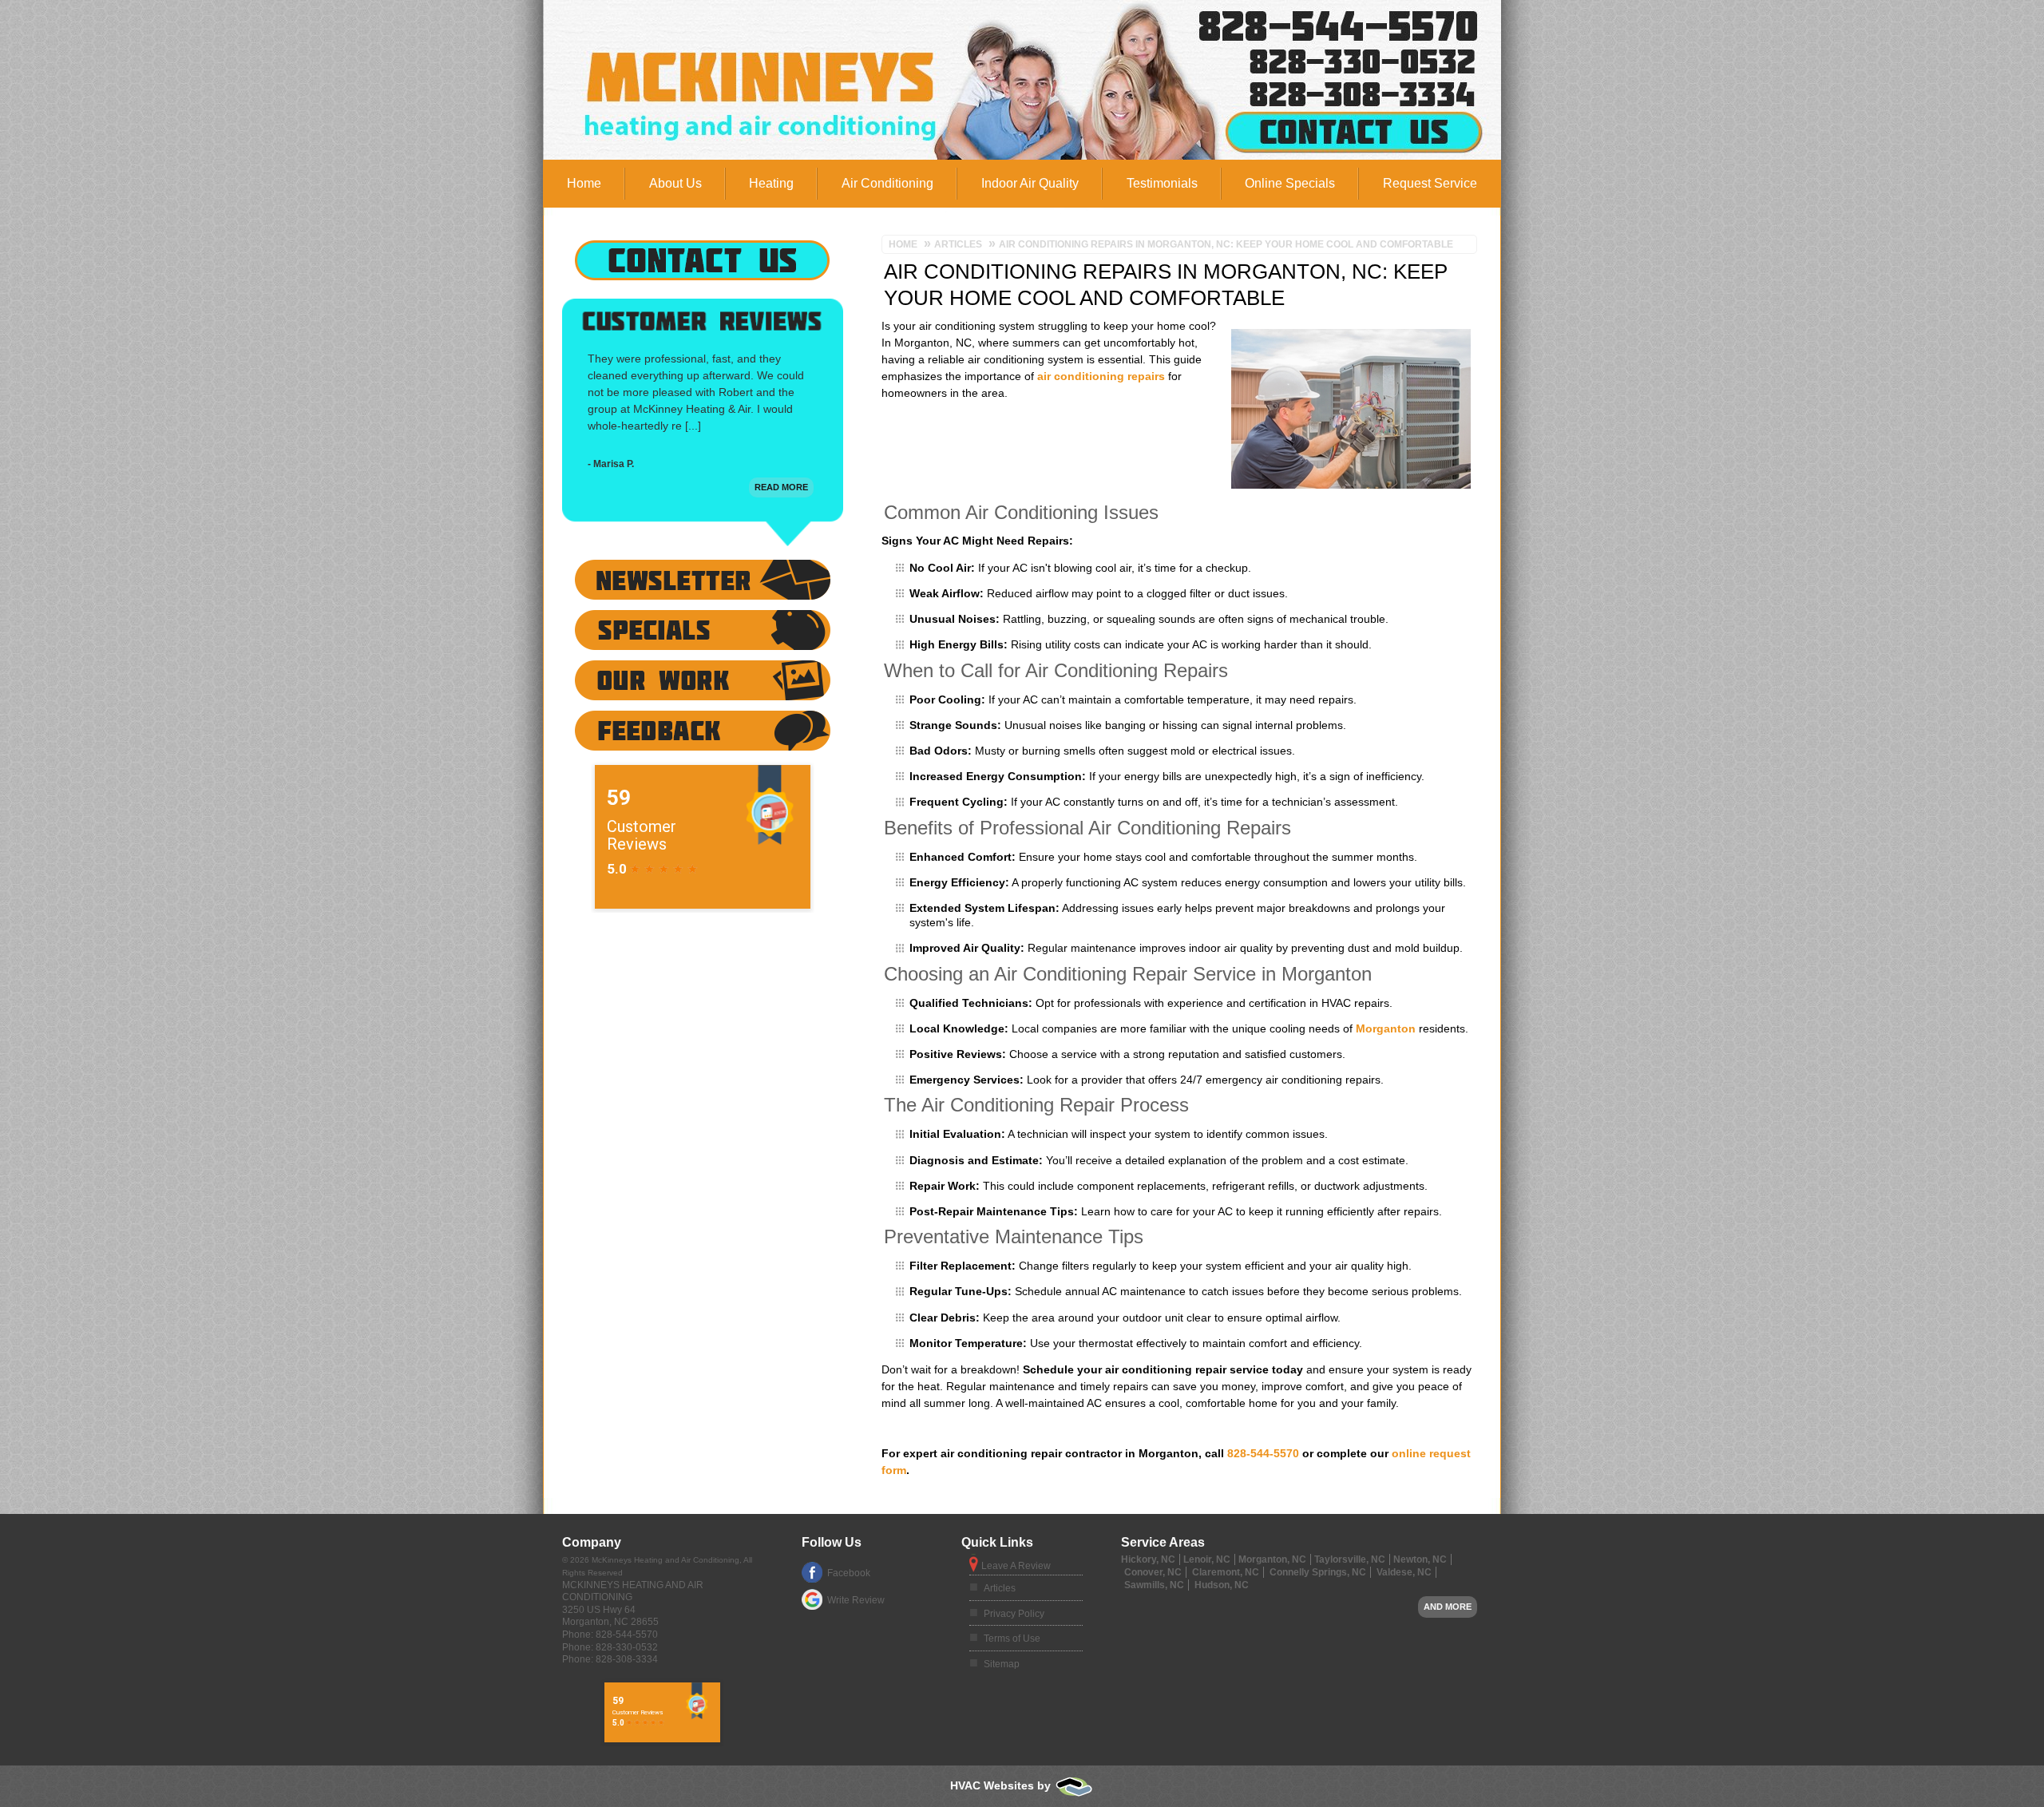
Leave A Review (1016, 1566)
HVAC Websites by (1002, 1785)
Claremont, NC (1226, 1572)
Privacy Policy (1014, 1614)
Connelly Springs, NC (1318, 1572)
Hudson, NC (1222, 1585)
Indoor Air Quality (1030, 183)
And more (1448, 1607)
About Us (675, 183)
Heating (771, 183)
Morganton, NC (1272, 1559)
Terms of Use (1012, 1639)
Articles (1000, 1588)
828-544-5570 (1269, 22)
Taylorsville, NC (1350, 1559)
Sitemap (1002, 1664)
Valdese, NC (1404, 1572)
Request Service (1430, 183)
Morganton (1386, 1028)
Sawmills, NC (1154, 1585)
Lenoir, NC (1207, 1559)
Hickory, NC (1148, 1559)
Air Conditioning (887, 183)
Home (584, 183)
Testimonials (1162, 183)
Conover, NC (1153, 1572)
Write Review (856, 1600)
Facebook (849, 1573)
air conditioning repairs (1101, 376)
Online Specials (1290, 183)
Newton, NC (1420, 1559)
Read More (781, 487)
